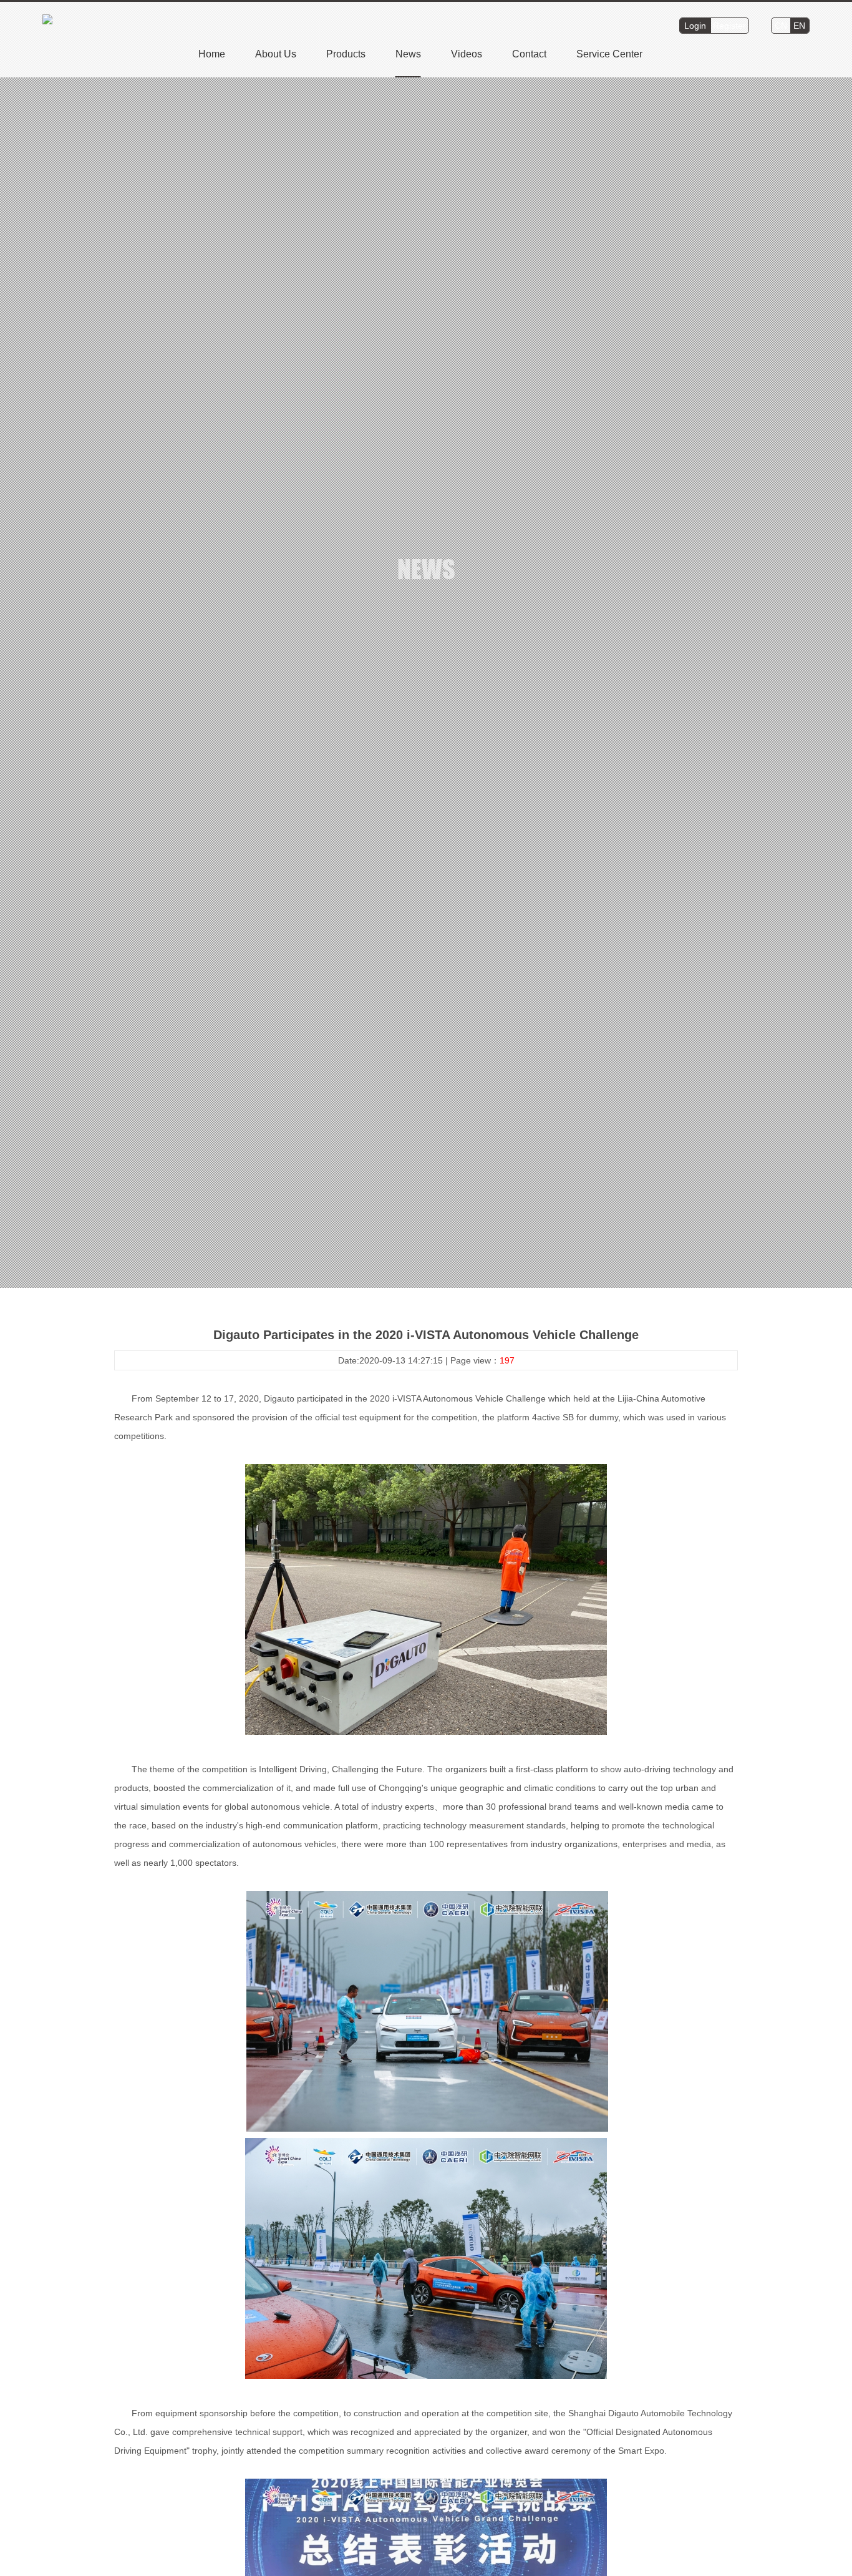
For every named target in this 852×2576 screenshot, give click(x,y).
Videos (467, 54)
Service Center (609, 54)
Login (695, 26)
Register (729, 26)
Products (346, 54)
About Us (276, 54)
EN (799, 26)
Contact (529, 54)
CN (781, 26)
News (408, 54)
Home (212, 54)
